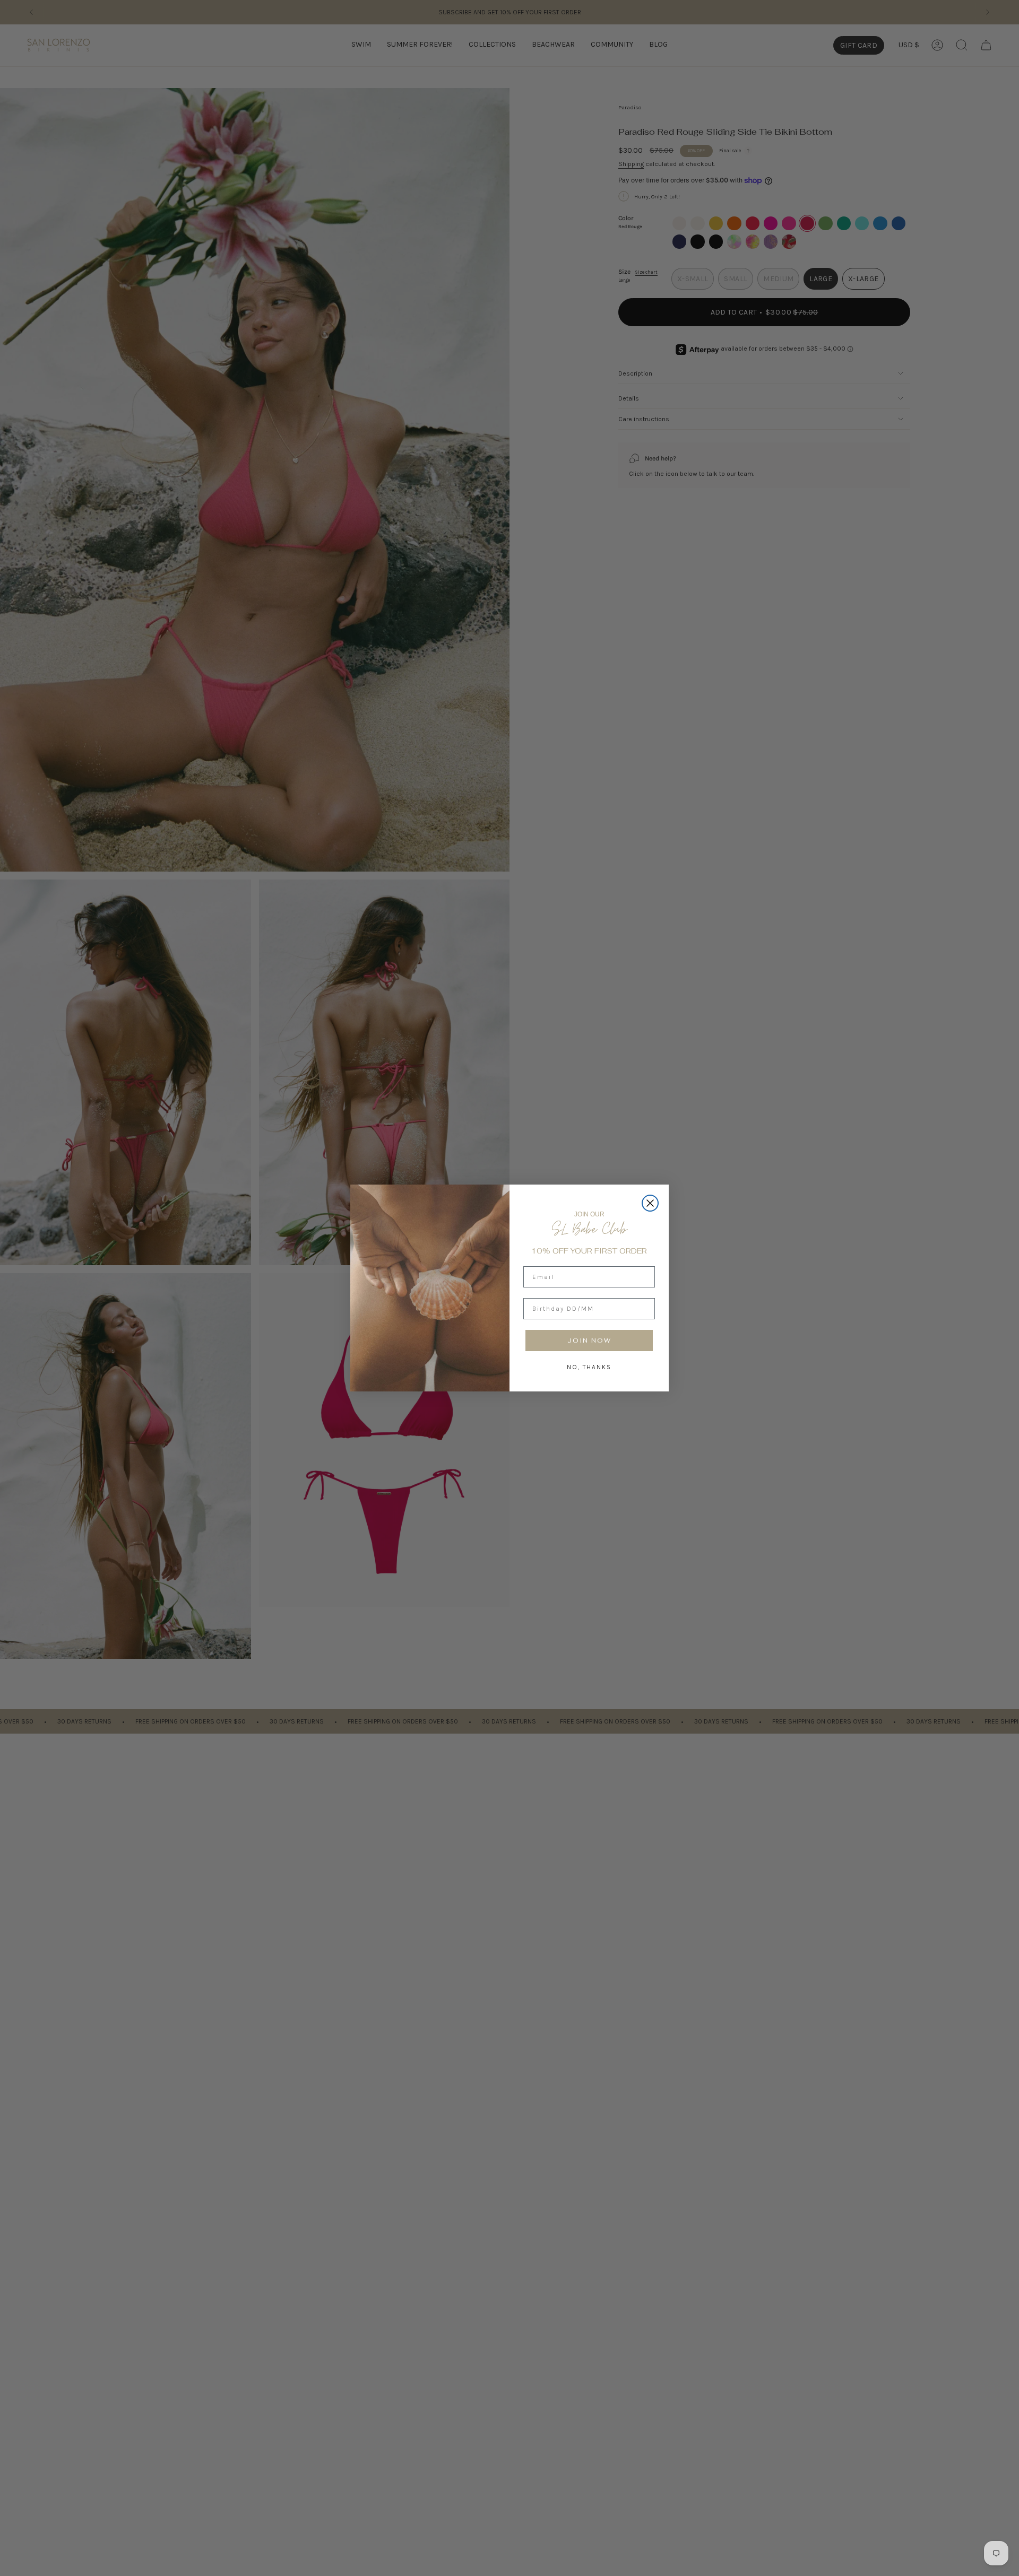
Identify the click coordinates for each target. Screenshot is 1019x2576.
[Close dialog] (650, 1203)
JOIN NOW (589, 1341)
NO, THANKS (589, 1367)
